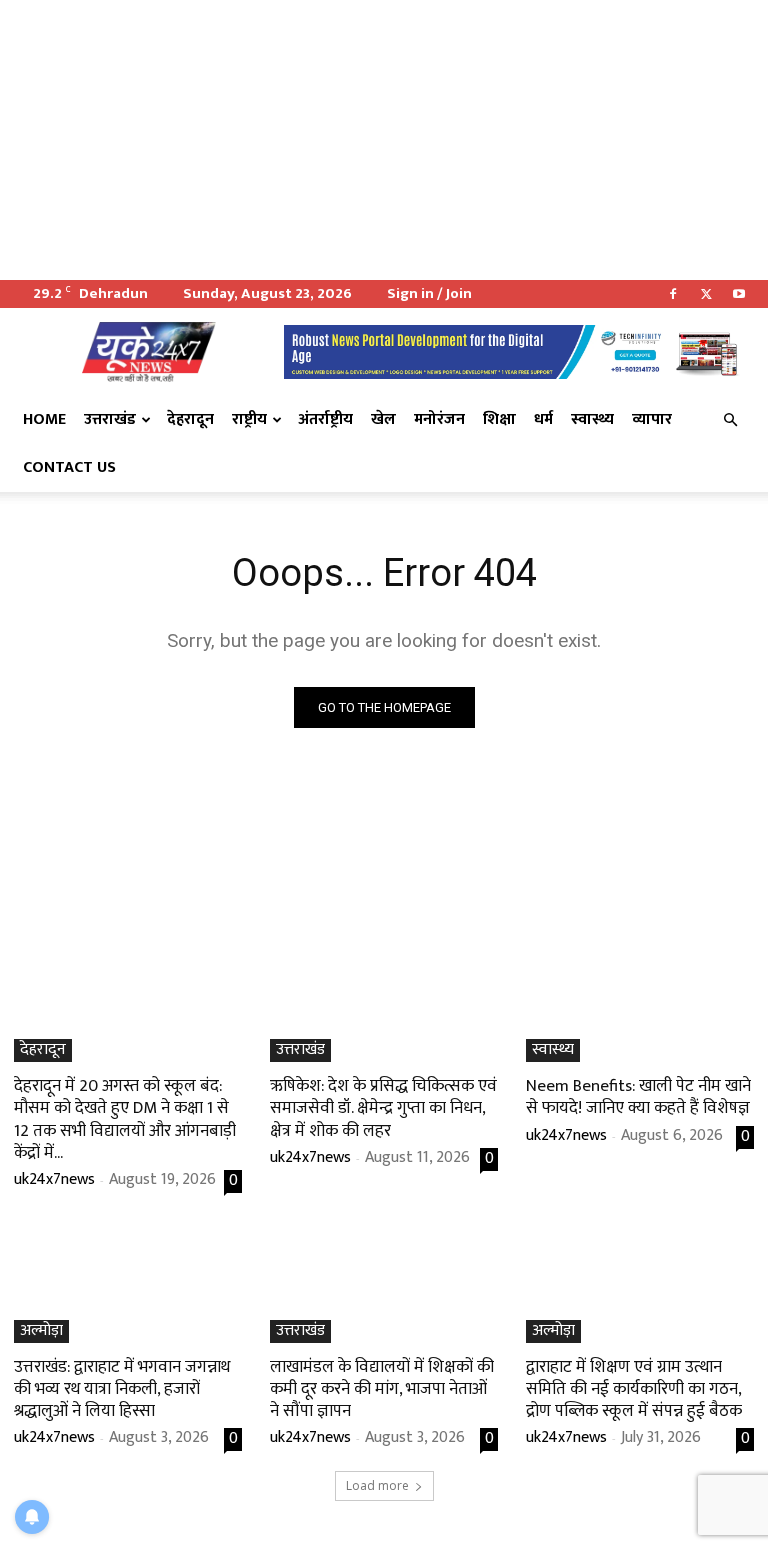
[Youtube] (739, 294)
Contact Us (69, 467)
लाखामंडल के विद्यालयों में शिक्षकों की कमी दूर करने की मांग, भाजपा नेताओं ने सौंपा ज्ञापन (382, 1389)
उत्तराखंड (110, 419)
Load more (377, 1485)
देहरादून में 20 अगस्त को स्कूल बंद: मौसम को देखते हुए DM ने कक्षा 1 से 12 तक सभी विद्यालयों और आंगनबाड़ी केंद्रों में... (125, 1119)
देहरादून (190, 419)
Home (44, 419)
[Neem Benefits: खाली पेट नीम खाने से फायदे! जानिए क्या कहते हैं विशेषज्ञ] (640, 1005)
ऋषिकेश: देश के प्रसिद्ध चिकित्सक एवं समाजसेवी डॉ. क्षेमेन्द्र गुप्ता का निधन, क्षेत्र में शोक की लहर (383, 1108)
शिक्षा (499, 419)
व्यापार (652, 419)
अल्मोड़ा (41, 1331)
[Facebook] (673, 294)
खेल (383, 419)
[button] (730, 420)
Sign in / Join (429, 293)
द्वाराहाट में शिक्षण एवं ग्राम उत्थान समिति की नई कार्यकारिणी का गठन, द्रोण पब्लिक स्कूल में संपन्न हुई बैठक (634, 1389)
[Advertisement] (384, 140)
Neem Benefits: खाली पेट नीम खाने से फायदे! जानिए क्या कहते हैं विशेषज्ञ (638, 1097)
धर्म (543, 419)
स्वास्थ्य (592, 419)
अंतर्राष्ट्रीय (325, 419)
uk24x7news (54, 1179)
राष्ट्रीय (249, 419)
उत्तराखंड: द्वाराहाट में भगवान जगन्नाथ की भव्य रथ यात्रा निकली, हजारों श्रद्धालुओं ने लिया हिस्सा (122, 1389)
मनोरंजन (439, 419)
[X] (706, 294)
